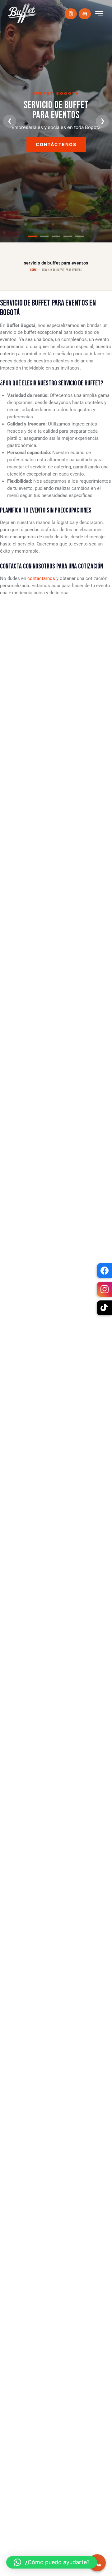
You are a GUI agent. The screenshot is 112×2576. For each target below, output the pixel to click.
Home (33, 270)
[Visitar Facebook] (105, 1271)
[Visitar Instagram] (105, 1289)
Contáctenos (56, 147)
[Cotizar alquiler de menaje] (85, 14)
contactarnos (41, 578)
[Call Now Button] (97, 2563)
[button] (52, 2562)
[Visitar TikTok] (105, 1308)
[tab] (32, 236)
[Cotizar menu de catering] (71, 14)
